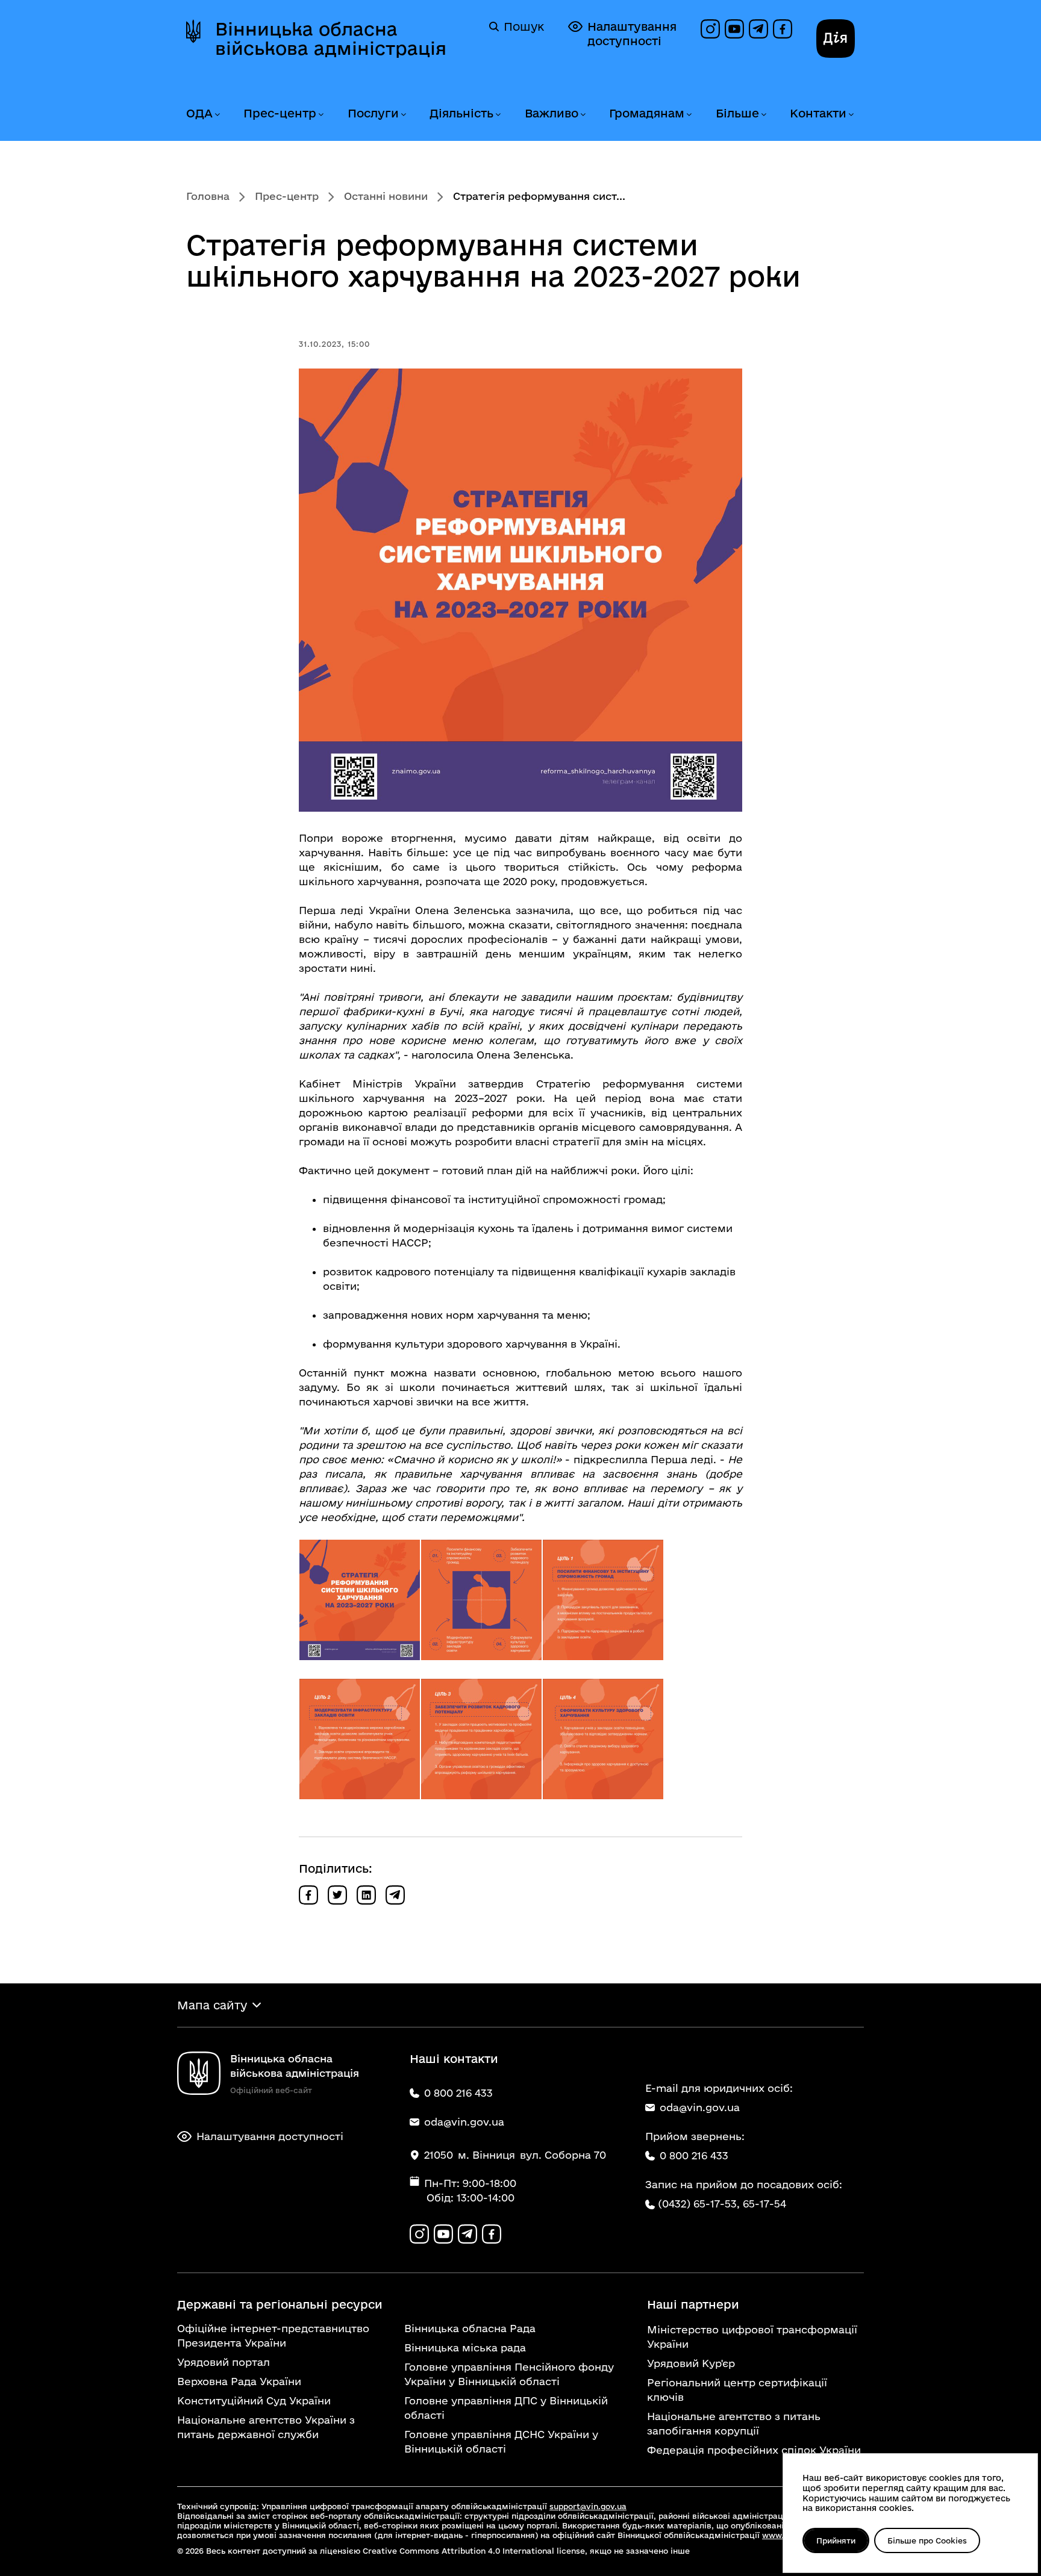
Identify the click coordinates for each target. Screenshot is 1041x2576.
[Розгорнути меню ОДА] (217, 115)
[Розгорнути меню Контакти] (851, 115)
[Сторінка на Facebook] (783, 29)
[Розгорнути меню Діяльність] (498, 115)
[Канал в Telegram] (758, 29)
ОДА (199, 113)
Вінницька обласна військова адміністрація (331, 39)
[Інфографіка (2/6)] (481, 1600)
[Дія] (836, 39)
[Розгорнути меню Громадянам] (689, 115)
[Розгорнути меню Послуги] (403, 115)
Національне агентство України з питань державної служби (266, 2427)
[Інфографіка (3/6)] (603, 1600)
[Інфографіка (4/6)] (360, 1739)
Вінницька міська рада (465, 2347)
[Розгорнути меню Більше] (763, 115)
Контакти (818, 113)
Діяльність (461, 113)
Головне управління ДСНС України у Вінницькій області (501, 2441)
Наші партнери (693, 2304)
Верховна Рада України (239, 2381)
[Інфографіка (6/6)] (603, 1739)
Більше (737, 113)
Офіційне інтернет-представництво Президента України (273, 2335)
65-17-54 (764, 2204)
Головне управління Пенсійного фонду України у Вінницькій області (509, 2374)
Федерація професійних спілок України (754, 2450)
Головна (208, 196)
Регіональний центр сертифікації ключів (737, 2390)
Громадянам (647, 113)
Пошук (524, 26)
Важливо (552, 113)
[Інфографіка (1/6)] (360, 1600)
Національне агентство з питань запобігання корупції (734, 2423)
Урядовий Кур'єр (691, 2363)
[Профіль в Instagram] (710, 29)
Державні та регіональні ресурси (280, 2304)
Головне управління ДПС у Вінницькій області (506, 2408)
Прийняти (836, 2540)
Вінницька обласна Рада (470, 2328)
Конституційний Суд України (254, 2400)
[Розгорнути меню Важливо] (583, 115)
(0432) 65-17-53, (699, 2204)
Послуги (373, 113)
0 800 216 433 (694, 2155)
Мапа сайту (212, 2005)
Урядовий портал (224, 2362)
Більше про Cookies (927, 2540)
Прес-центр (280, 113)
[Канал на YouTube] (734, 29)
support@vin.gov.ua (588, 2506)
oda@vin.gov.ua (700, 2107)
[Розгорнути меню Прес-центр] (320, 115)
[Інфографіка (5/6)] (481, 1739)
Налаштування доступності (632, 34)
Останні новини (386, 196)
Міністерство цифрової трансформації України (752, 2337)
